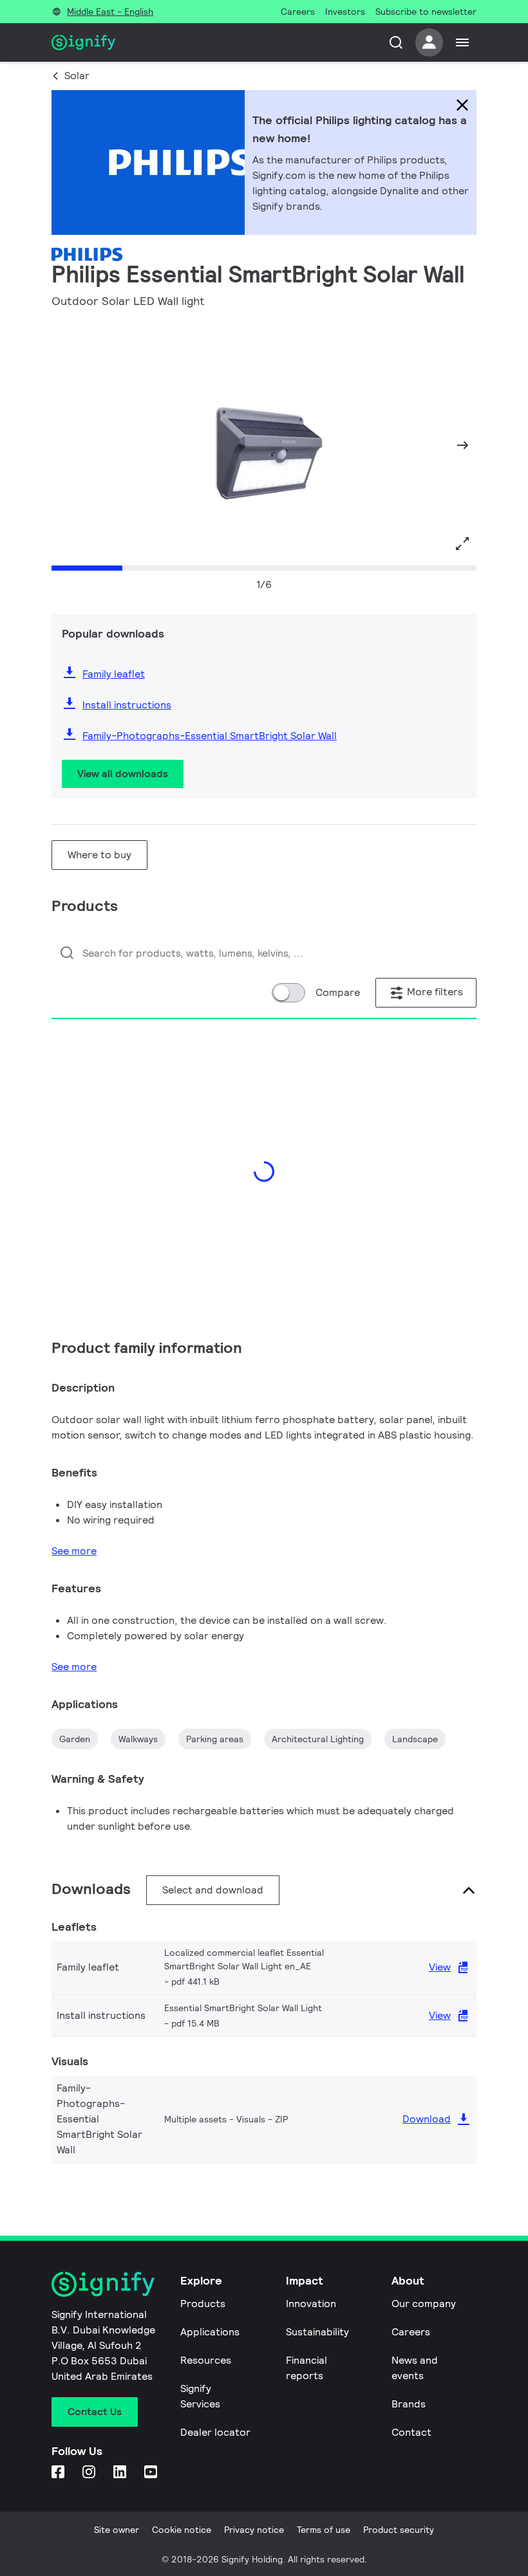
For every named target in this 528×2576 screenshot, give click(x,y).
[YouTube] (152, 2473)
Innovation (311, 2304)
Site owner (117, 2530)
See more (74, 1551)
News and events (415, 2368)
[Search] (396, 42)
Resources (206, 2360)
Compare (338, 992)
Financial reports (306, 2368)
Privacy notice (254, 2530)
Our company (424, 2304)
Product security (399, 2530)
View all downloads (123, 774)
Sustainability (317, 2332)
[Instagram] (90, 2473)
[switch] (288, 993)
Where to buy (99, 855)
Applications (210, 2332)
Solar (77, 76)
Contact (411, 2432)
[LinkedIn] (121, 2473)
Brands (409, 2404)
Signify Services (200, 2396)
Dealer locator (215, 2432)
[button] (66, 445)
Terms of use (324, 2530)
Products (203, 2304)
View (440, 1967)
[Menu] (462, 42)
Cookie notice (182, 2530)
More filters (434, 992)
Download (427, 2119)
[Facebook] (59, 2473)
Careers (411, 2332)
